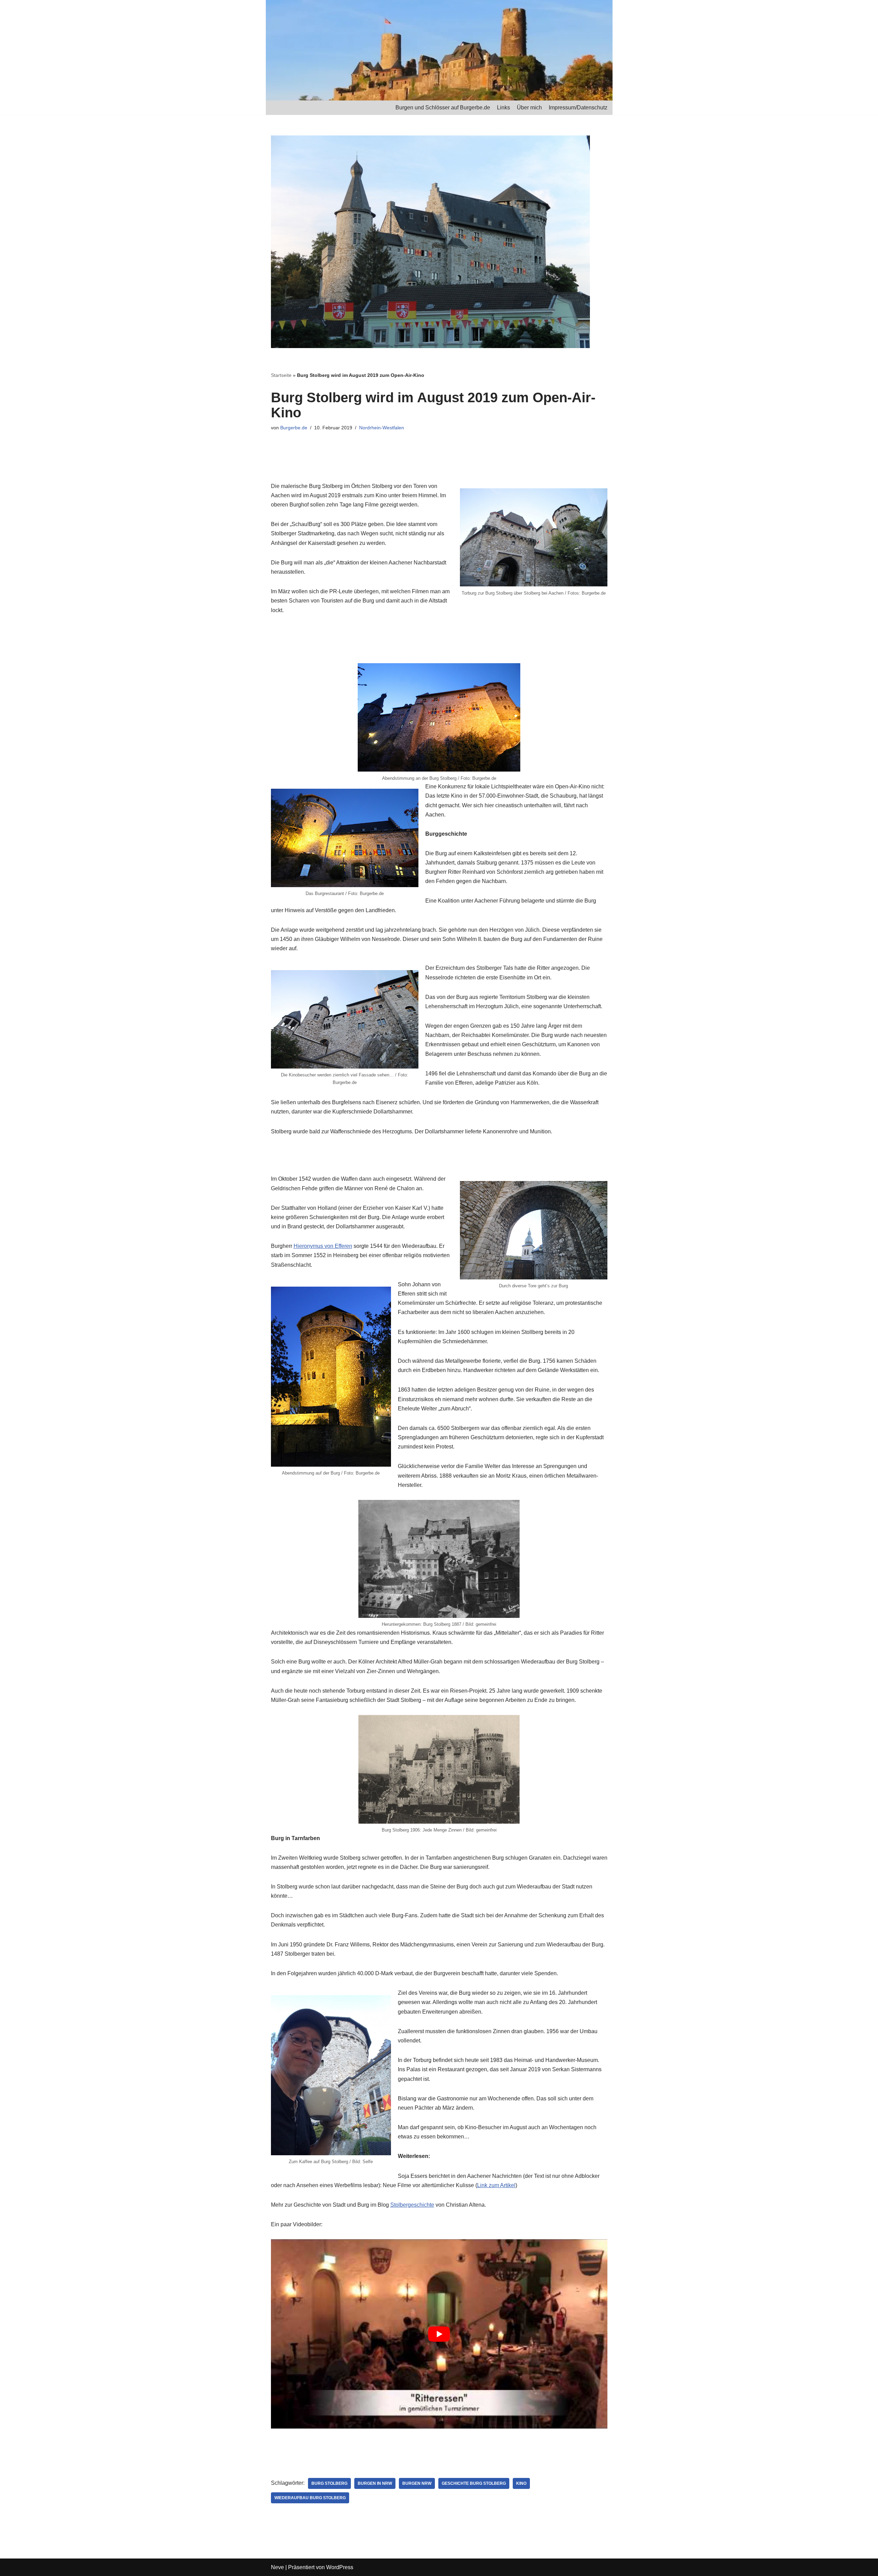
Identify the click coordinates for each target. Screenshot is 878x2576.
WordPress (340, 2567)
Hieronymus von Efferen (323, 1246)
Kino (521, 2483)
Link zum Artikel (496, 2185)
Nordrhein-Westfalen (382, 428)
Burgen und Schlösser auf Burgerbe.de (443, 108)
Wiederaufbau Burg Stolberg (310, 2498)
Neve (277, 2567)
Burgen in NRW (375, 2483)
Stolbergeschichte (412, 2205)
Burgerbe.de (294, 428)
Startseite (281, 375)
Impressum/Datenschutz (578, 108)
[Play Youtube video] (439, 2334)
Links (503, 108)
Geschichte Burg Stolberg (474, 2483)
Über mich (529, 108)
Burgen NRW (417, 2483)
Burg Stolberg (329, 2483)
